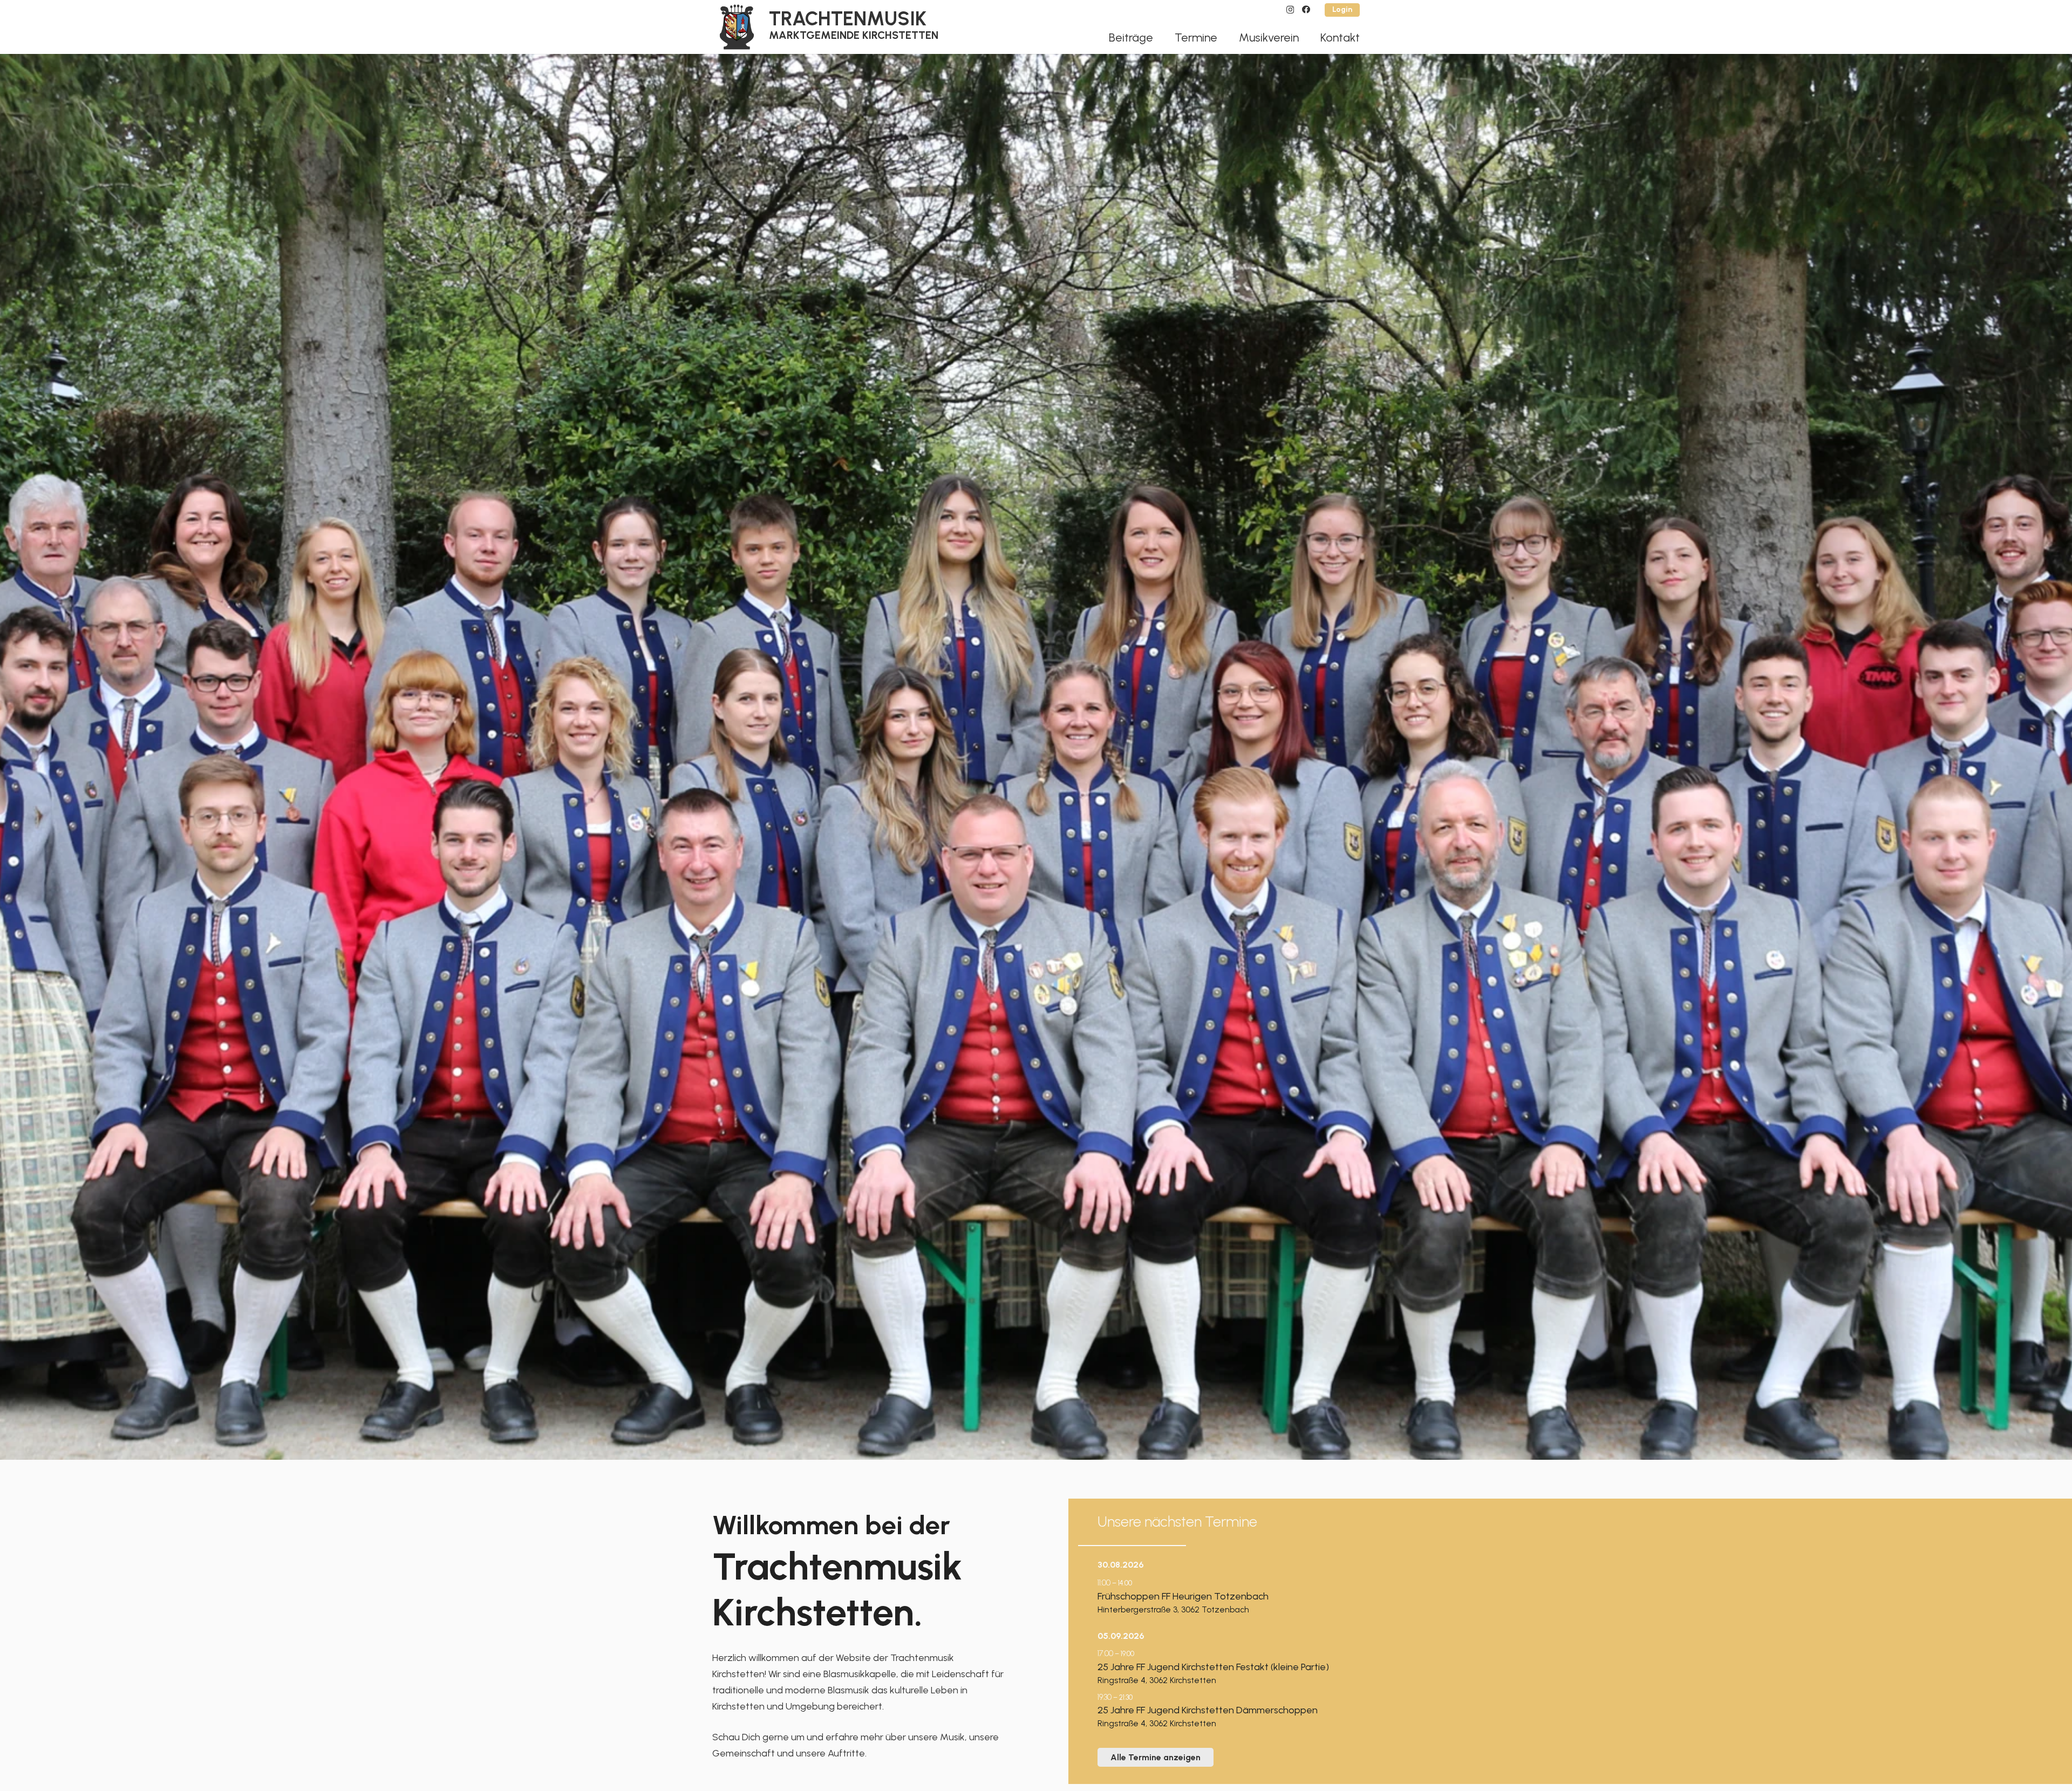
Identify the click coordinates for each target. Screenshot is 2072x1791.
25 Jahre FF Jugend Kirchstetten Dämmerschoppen (1208, 1710)
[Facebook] (1306, 9)
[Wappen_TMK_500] (737, 27)
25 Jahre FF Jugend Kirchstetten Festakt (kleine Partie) (1213, 1667)
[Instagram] (1290, 10)
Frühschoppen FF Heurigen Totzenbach (1183, 1596)
